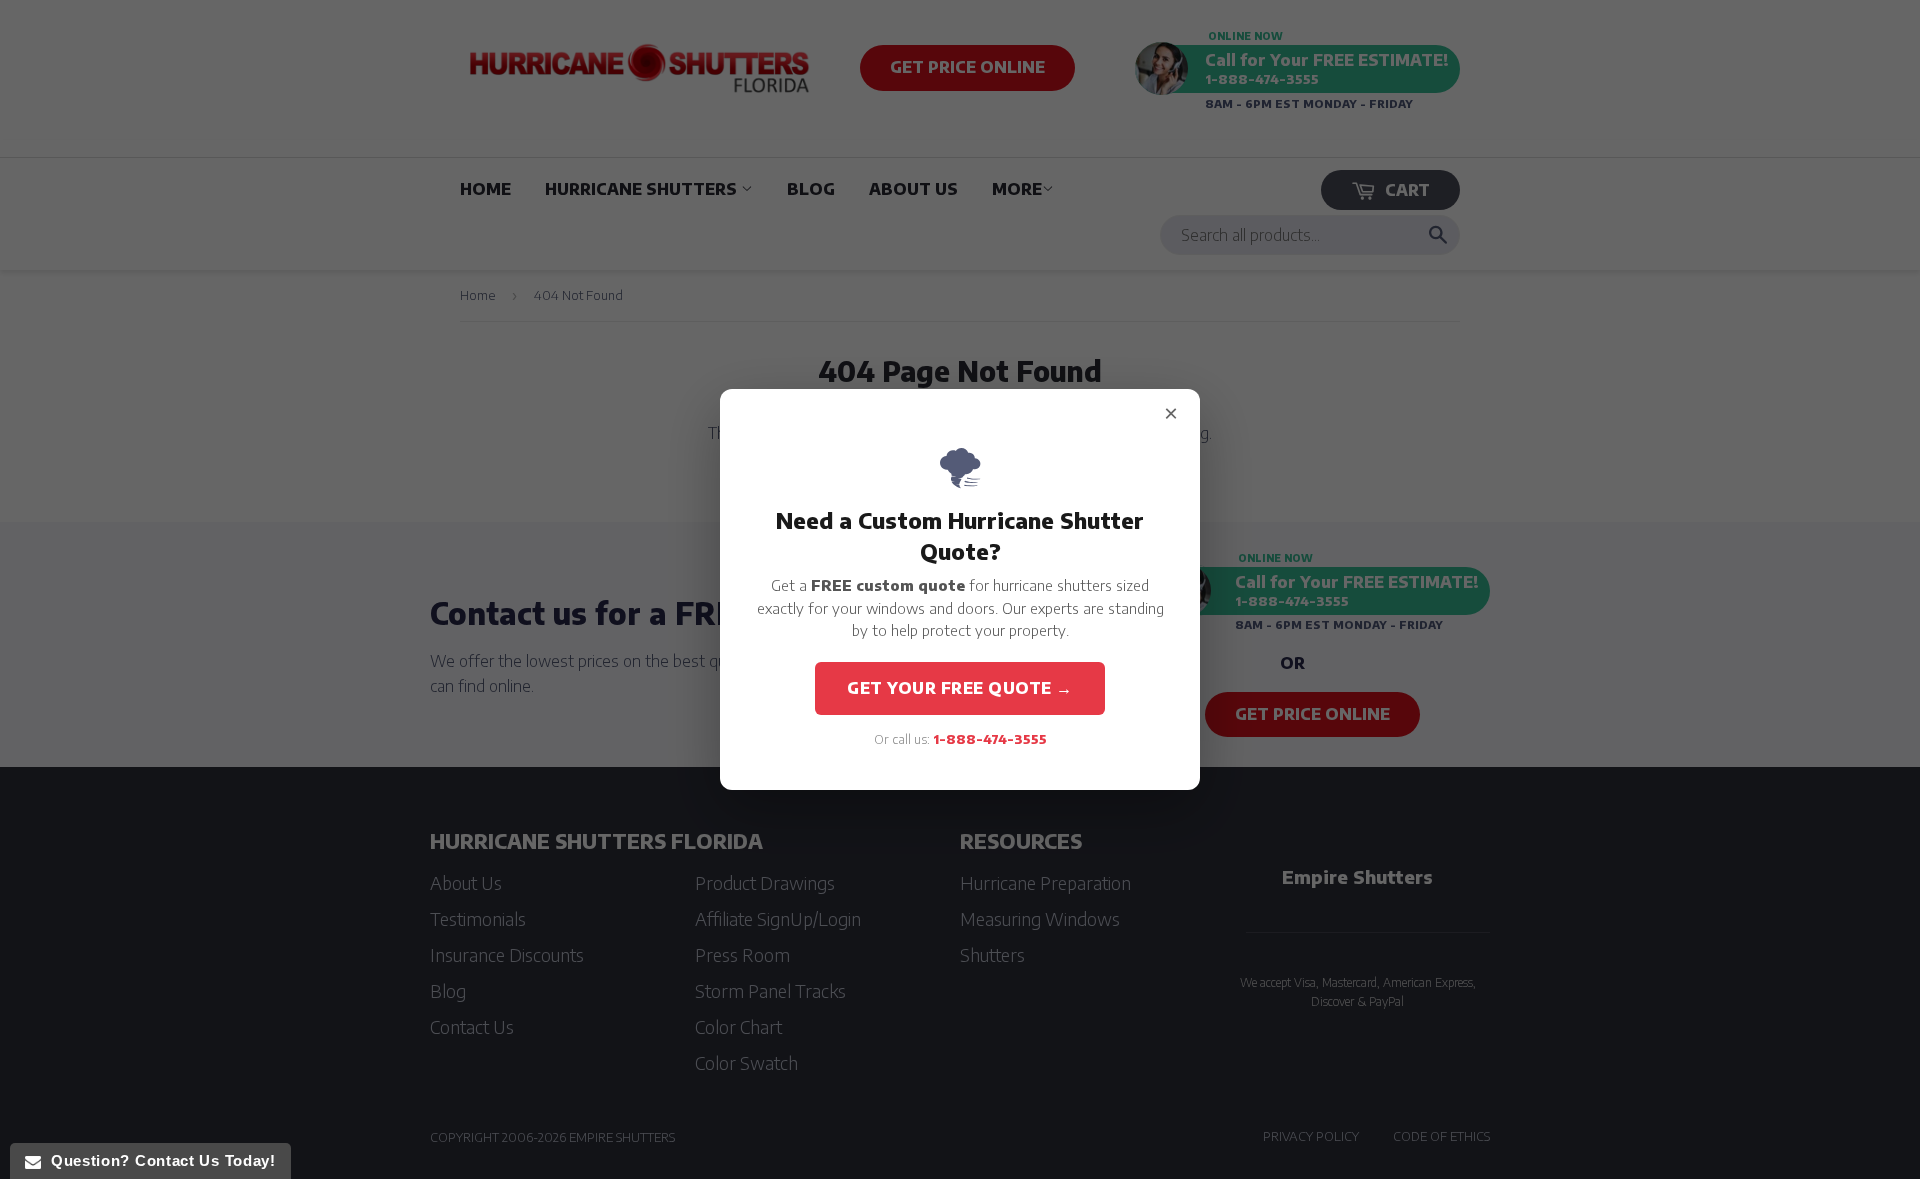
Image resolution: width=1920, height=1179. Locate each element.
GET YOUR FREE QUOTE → (960, 688)
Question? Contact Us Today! (158, 1160)
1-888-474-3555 (990, 739)
